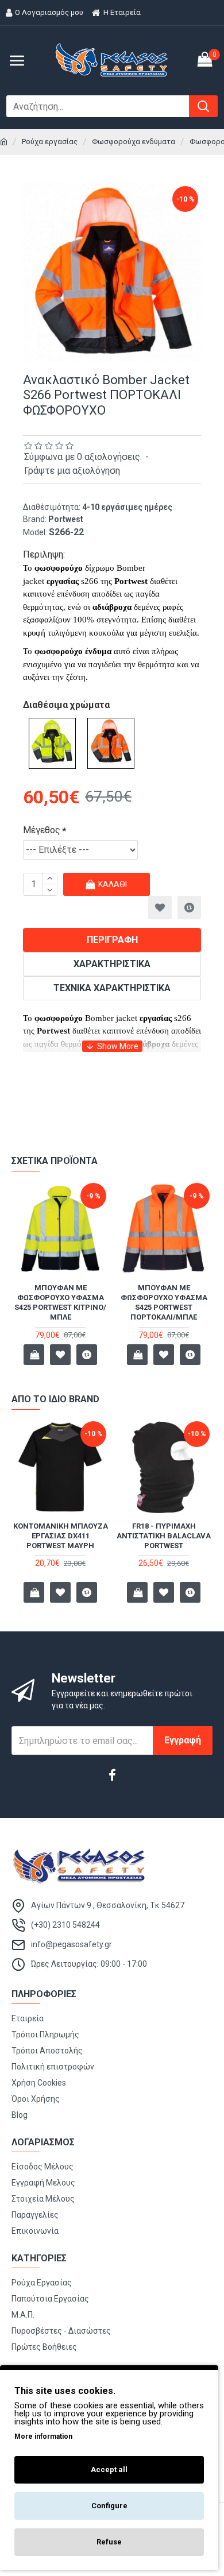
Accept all (109, 2469)
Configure (109, 2506)
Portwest (66, 519)
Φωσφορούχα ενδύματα (134, 142)
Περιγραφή (112, 940)
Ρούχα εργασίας (50, 142)
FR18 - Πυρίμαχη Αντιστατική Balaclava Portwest (164, 1536)
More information (43, 2436)
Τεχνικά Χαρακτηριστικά (112, 988)
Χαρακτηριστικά (112, 964)
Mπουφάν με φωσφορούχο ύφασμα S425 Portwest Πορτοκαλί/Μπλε (164, 1302)
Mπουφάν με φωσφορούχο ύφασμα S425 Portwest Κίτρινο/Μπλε (60, 1302)
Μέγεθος (42, 830)
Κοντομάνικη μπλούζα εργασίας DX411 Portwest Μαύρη (61, 1536)
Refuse (109, 2542)
